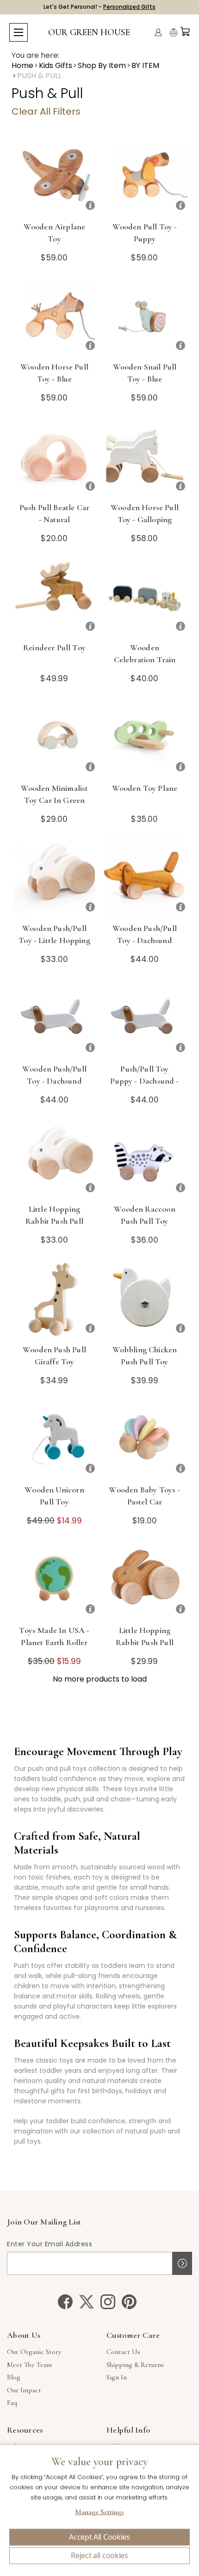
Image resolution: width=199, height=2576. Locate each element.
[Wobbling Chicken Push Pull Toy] (145, 1298)
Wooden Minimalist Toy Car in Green (55, 794)
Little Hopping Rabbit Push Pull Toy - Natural (145, 1642)
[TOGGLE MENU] (19, 32)
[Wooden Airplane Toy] (54, 175)
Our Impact (24, 2390)
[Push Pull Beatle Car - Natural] (54, 456)
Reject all (99, 2556)
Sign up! (182, 2263)
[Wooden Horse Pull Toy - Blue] (54, 315)
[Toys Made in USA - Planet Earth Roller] (54, 1579)
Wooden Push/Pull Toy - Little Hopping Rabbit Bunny (54, 940)
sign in (117, 2377)
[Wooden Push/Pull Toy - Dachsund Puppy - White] (54, 1017)
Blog (14, 2377)
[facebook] (65, 2302)
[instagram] (108, 2302)
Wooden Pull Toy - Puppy (145, 233)
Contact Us (123, 2352)
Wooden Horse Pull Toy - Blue (54, 373)
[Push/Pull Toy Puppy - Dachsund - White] (145, 1017)
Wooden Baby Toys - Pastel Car (144, 1496)
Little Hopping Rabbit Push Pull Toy (54, 1221)
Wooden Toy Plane (145, 788)
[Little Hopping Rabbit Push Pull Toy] (54, 1157)
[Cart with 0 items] (185, 31)
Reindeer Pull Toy (54, 647)
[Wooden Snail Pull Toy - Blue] (145, 315)
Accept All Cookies (99, 2537)
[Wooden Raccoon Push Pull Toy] (145, 1157)
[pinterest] (129, 2302)
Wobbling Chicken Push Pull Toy (145, 1356)
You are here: (35, 55)
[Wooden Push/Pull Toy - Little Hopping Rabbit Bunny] (54, 877)
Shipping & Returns (135, 2365)
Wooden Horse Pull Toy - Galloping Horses (145, 519)
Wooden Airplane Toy (55, 233)
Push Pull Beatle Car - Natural (54, 513)
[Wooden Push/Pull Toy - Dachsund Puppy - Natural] (145, 877)
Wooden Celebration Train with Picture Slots (144, 659)
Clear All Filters (46, 111)
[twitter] (87, 2302)
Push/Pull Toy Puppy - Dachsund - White (144, 1081)
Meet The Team (29, 2365)
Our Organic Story (34, 2352)
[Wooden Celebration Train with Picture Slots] (145, 596)
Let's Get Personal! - (99, 7)
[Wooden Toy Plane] (145, 736)
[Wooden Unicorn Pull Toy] (54, 1438)
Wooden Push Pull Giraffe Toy (54, 1356)
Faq (12, 2403)
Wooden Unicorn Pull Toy (54, 1496)
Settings (99, 2513)
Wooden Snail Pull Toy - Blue (145, 373)
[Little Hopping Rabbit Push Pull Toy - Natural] (145, 1579)
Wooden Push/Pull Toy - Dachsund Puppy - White (54, 1081)
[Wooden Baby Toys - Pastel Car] (145, 1438)
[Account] (158, 32)
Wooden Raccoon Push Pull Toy (144, 1215)
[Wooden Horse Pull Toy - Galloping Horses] (145, 456)
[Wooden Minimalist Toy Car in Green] (54, 736)
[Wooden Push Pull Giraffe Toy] (54, 1298)
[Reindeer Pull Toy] (54, 596)
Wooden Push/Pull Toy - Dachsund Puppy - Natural (145, 940)
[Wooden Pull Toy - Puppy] (145, 175)
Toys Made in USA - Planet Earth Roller (54, 1636)
